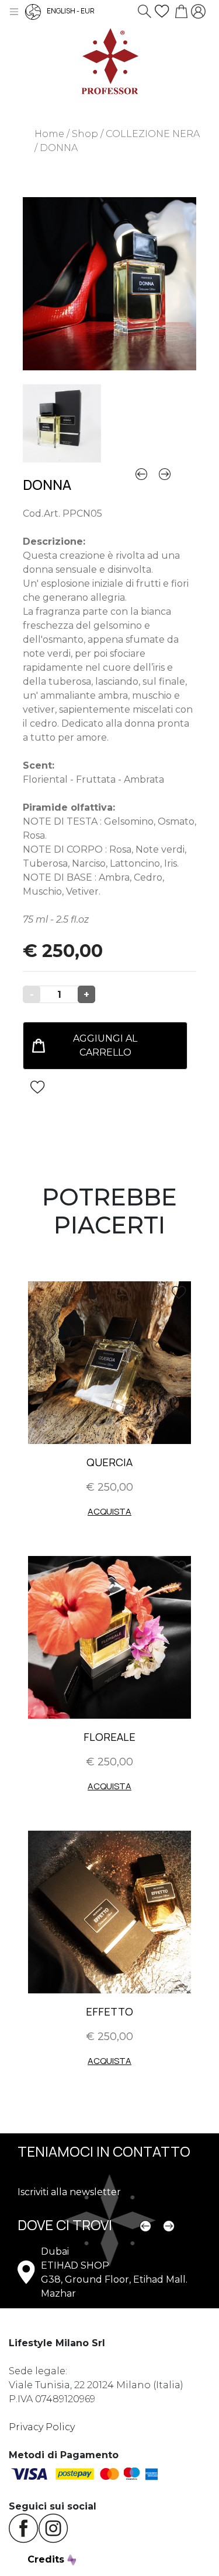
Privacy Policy (42, 2427)
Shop (85, 134)
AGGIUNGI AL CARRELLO (105, 1045)
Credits (47, 2559)
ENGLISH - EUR (70, 11)
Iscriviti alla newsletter (69, 2192)
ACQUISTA (109, 1511)
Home (49, 134)
